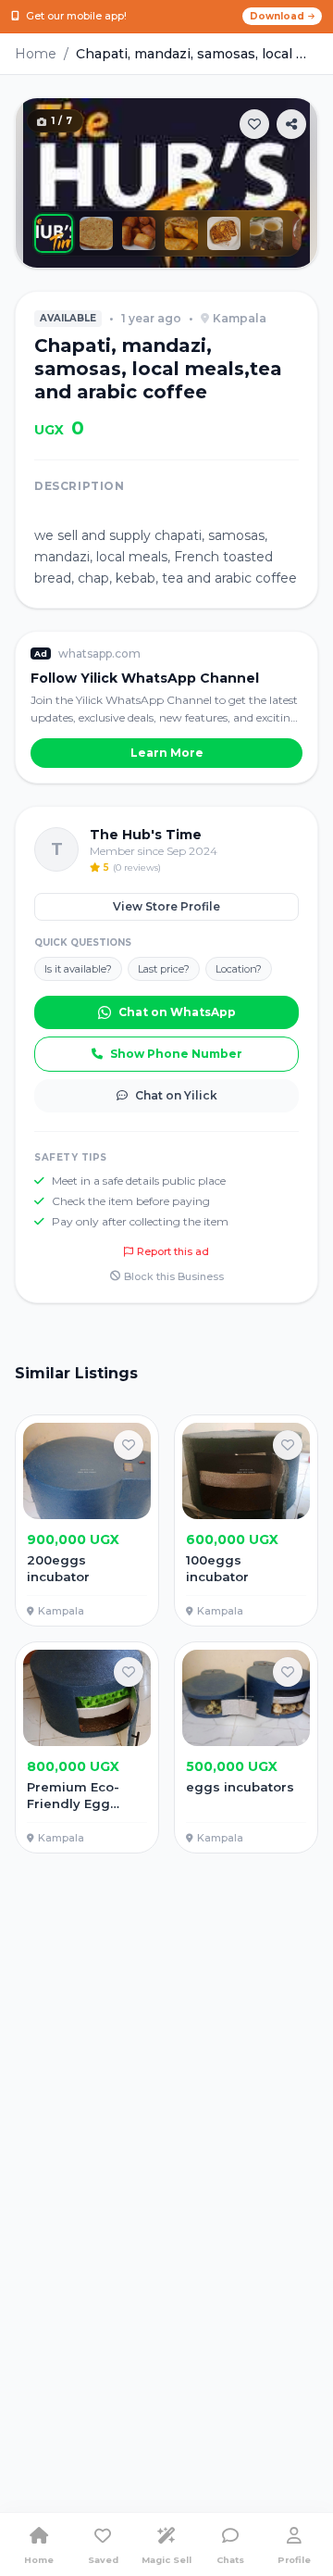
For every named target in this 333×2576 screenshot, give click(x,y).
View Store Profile (166, 906)
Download (277, 16)
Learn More (167, 753)
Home (36, 54)
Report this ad (173, 1251)
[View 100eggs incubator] (246, 1520)
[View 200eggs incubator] (87, 1520)
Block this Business (174, 1276)
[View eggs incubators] (246, 1747)
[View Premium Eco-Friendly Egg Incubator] (87, 1747)
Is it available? (78, 969)
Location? (239, 969)
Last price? (164, 969)
